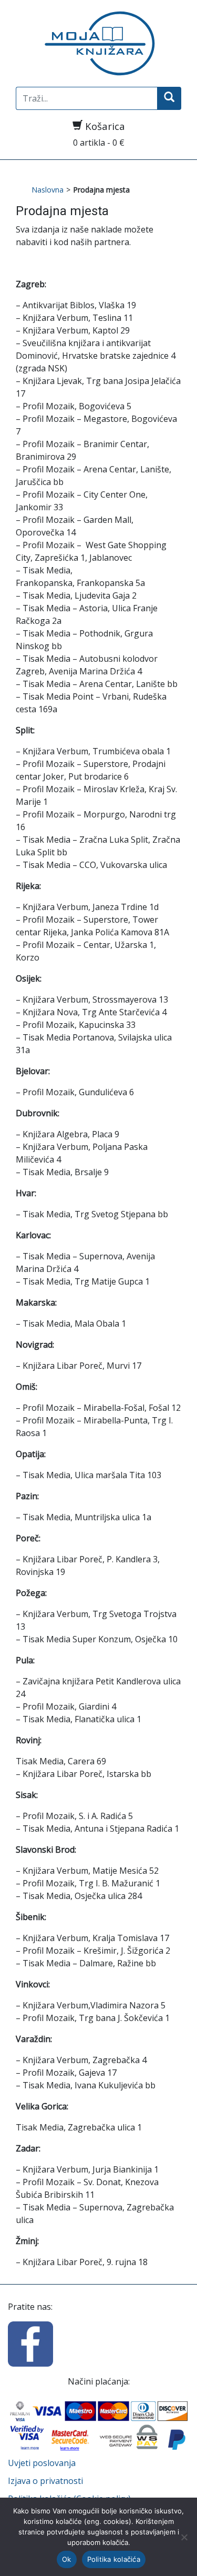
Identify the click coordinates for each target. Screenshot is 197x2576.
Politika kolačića (114, 2559)
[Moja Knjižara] (98, 43)
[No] (184, 2537)
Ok (67, 2559)
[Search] (169, 98)
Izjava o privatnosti (45, 2481)
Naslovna (48, 190)
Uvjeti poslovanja (42, 2463)
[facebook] (30, 2343)
